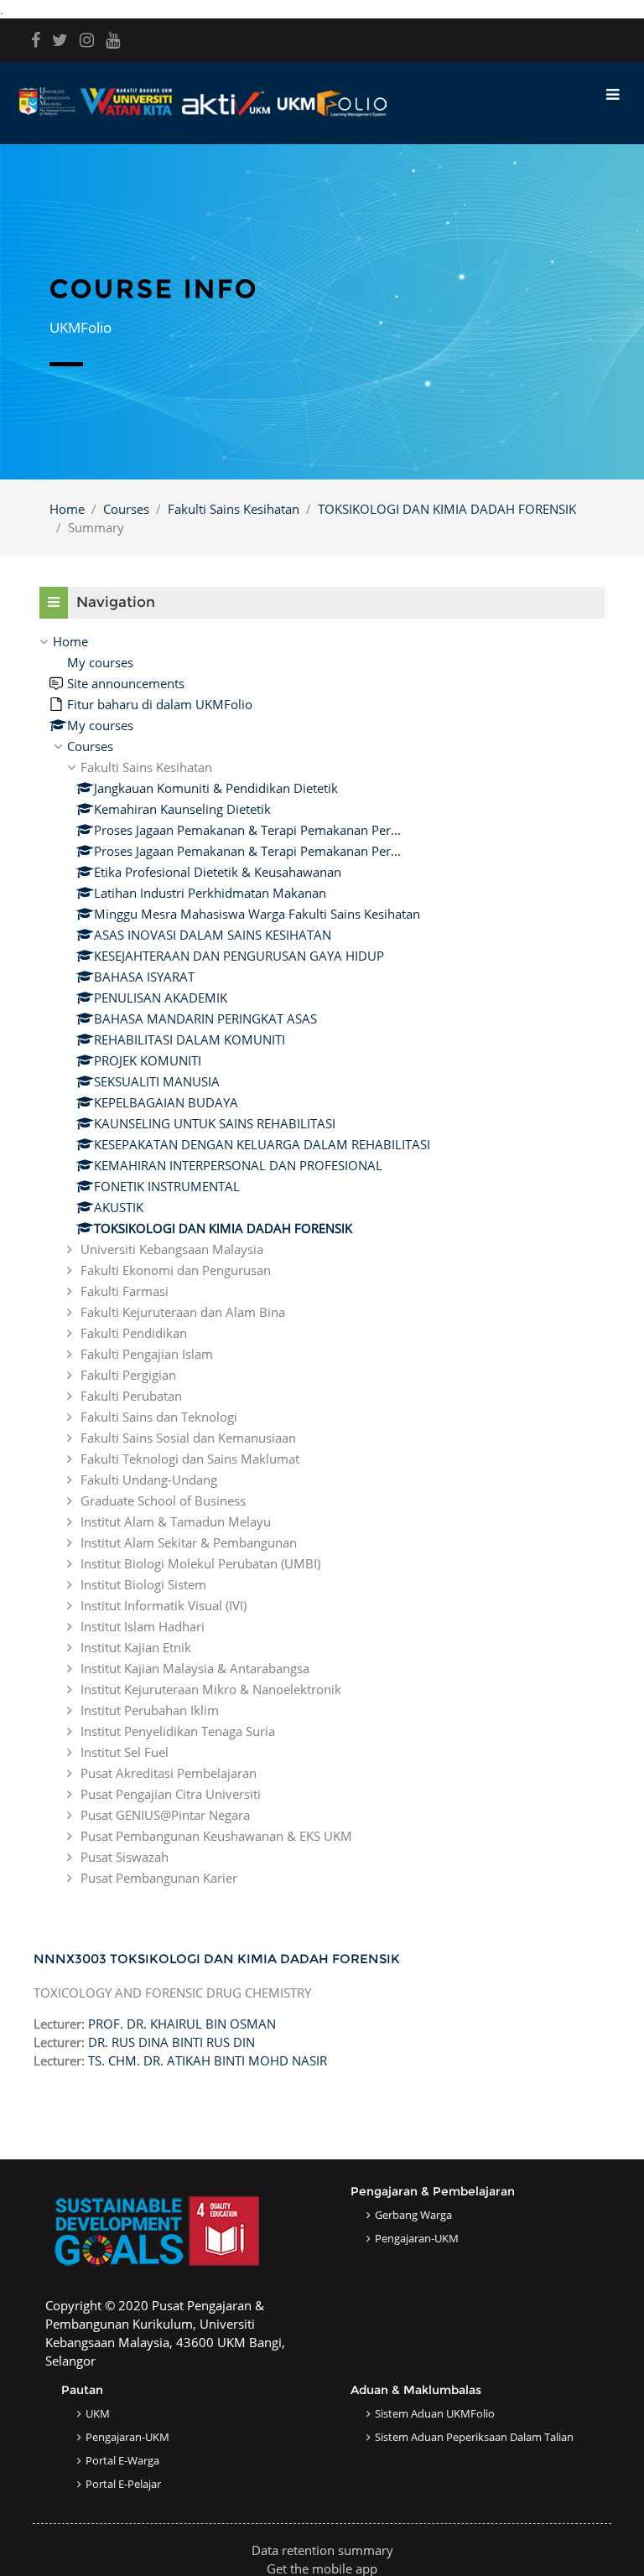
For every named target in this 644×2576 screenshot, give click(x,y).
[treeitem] (322, 1259)
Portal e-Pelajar (123, 2484)
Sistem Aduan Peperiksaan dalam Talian (474, 2437)
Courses (126, 509)
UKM (98, 2413)
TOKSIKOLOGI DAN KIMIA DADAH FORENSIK (447, 509)
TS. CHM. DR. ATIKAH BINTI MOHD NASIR (208, 2060)
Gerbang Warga (413, 2215)
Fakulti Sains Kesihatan (234, 509)
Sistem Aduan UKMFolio (435, 2413)
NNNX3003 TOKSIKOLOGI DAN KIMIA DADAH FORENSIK (217, 1959)
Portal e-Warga (122, 2460)
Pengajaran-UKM (417, 2238)
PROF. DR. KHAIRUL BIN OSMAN (182, 2024)
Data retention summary (322, 2550)
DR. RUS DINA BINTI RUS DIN (171, 2042)
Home (67, 509)
